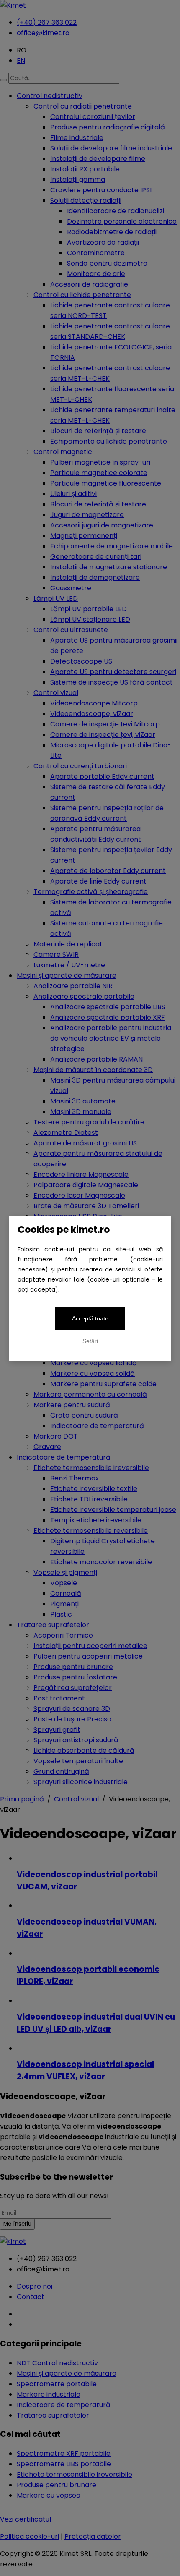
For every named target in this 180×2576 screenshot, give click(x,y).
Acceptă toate (90, 1318)
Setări (90, 1341)
